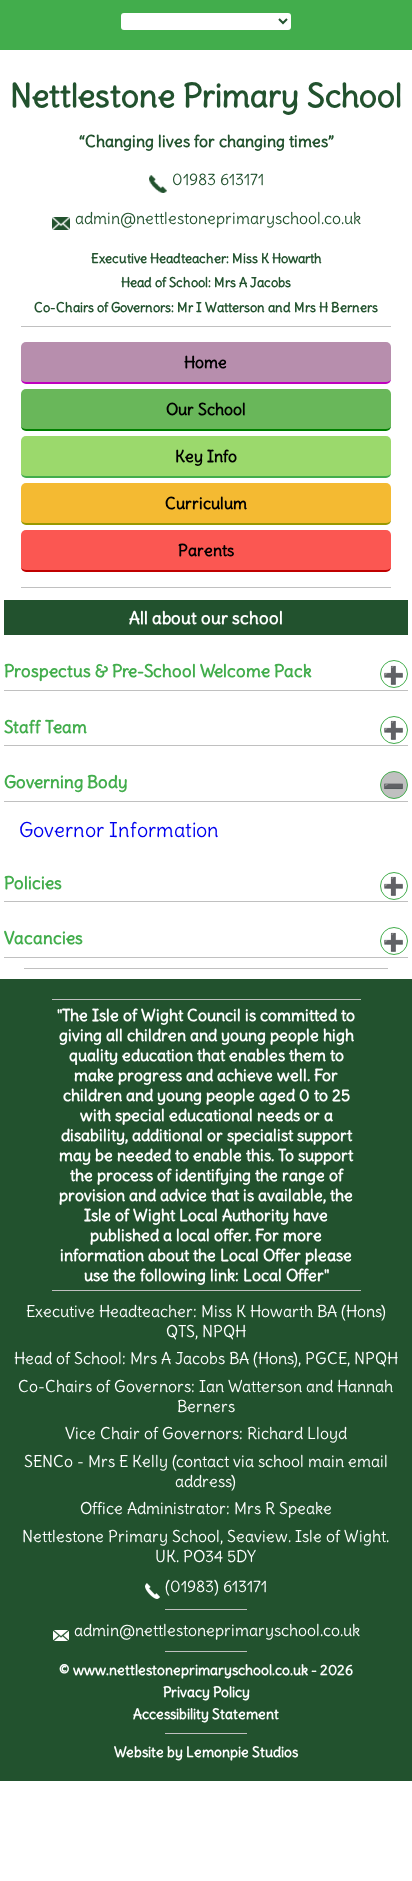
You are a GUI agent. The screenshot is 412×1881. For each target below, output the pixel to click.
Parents (206, 550)
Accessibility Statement (206, 1714)
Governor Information (119, 829)
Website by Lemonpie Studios (206, 1752)
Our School (206, 409)
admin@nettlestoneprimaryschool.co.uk (217, 1630)
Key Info (206, 456)
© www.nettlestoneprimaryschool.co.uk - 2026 (206, 1670)
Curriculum (206, 503)
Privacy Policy (206, 1692)
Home (205, 362)
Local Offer (283, 1275)
